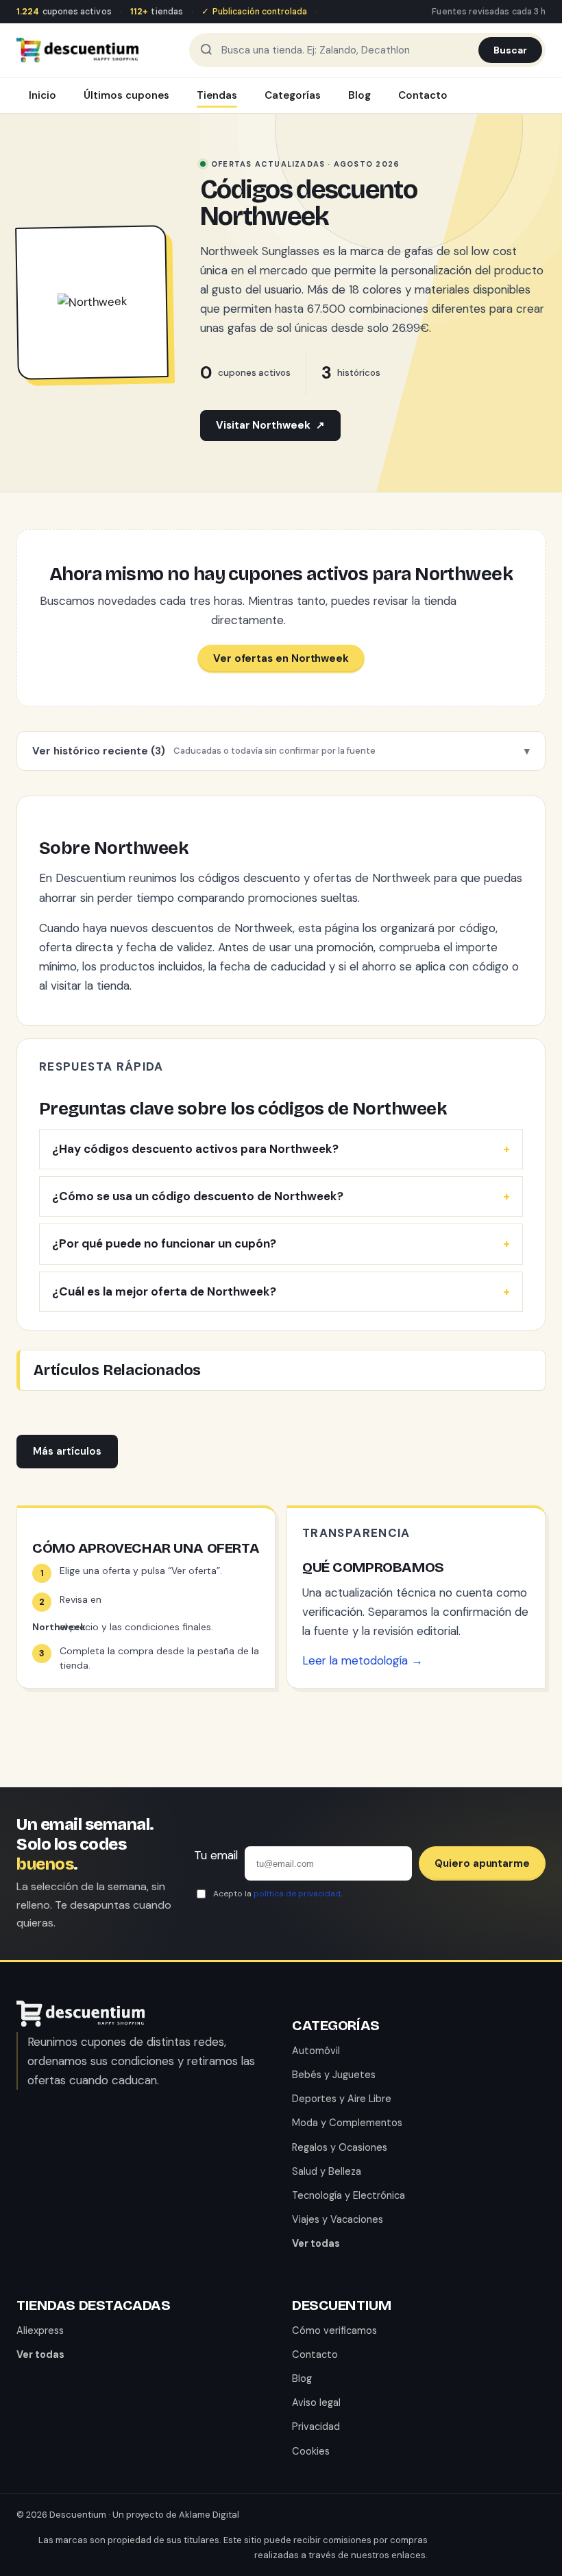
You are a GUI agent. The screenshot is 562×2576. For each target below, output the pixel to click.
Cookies (311, 2451)
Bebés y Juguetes (334, 2075)
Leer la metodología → (363, 1660)
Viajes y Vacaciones (338, 2219)
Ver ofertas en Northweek (281, 658)
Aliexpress (40, 2330)
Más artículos (67, 1451)
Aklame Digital (209, 2515)
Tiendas (217, 95)
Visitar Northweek (270, 425)
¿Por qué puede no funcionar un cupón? (164, 1243)
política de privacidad (297, 1894)
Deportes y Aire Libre (342, 2099)
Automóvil (316, 2051)
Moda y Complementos (347, 2123)
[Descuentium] (81, 2023)
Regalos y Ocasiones (340, 2147)
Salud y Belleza (327, 2171)
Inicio (42, 95)
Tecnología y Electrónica (349, 2195)
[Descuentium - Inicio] (77, 50)
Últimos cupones (126, 95)
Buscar (510, 50)
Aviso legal (316, 2402)
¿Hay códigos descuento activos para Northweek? (195, 1149)
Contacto (423, 95)
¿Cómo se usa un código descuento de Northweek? (198, 1196)
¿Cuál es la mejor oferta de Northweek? (164, 1291)
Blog (359, 95)
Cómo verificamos (334, 2330)
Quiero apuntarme (482, 1863)
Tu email (216, 1855)
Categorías (293, 95)
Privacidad (316, 2426)
